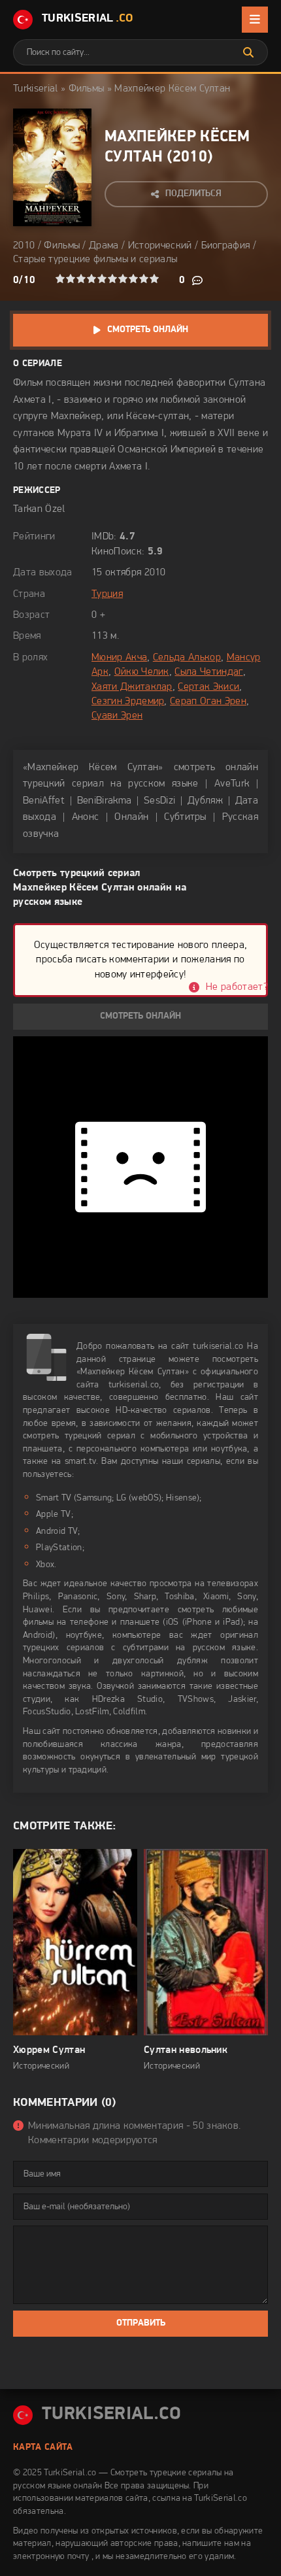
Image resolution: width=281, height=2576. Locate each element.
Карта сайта (43, 2448)
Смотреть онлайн (148, 330)
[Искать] (248, 52)
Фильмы (87, 89)
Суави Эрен (117, 716)
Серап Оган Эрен (208, 702)
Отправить (141, 2323)
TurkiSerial (88, 19)
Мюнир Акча (119, 658)
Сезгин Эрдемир (128, 702)
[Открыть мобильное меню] (255, 20)
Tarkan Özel (39, 509)
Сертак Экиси (208, 687)
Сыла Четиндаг (208, 672)
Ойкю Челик (142, 672)
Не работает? (237, 987)
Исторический (160, 246)
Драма (104, 246)
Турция (107, 594)
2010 (190, 158)
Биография (226, 246)
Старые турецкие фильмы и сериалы (95, 260)
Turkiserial (36, 89)
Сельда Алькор (187, 658)
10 (154, 279)
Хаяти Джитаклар (132, 687)
